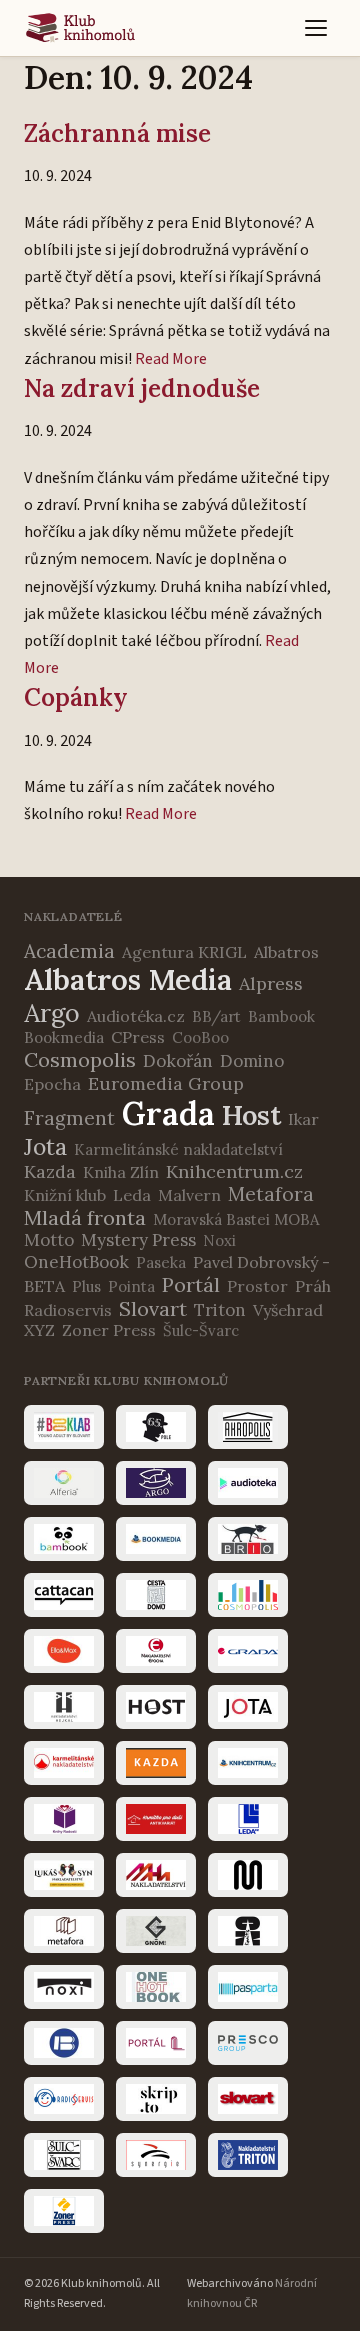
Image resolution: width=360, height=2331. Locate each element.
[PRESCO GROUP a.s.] (248, 2043)
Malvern (189, 1195)
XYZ (39, 1330)
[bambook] (64, 1539)
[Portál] (156, 2043)
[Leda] (248, 1819)
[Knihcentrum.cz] (248, 1763)
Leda (132, 1195)
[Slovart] (248, 2099)
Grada (168, 1113)
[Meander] (248, 1875)
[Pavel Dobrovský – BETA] (64, 2043)
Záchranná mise (117, 133)
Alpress (271, 983)
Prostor (257, 1286)
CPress (138, 1037)
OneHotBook (76, 1262)
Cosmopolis (80, 1059)
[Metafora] (64, 1931)
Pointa (131, 1286)
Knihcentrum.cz (234, 1171)
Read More (171, 359)
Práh (313, 1286)
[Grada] (248, 1651)
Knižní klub (65, 1195)
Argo (52, 1013)
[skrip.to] (156, 2099)
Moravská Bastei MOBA (236, 1219)
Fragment (69, 1118)
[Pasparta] (248, 1987)
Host (251, 1115)
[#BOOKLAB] (64, 1427)
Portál (191, 1284)
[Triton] (248, 2155)
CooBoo (200, 1037)
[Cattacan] (64, 1595)
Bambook (281, 1016)
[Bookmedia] (156, 1539)
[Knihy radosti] (64, 1819)
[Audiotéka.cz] (248, 1483)
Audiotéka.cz (136, 1016)
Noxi (219, 1240)
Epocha (52, 1084)
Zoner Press (109, 1330)
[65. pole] (156, 1427)
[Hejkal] (64, 1707)
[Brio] (248, 1539)
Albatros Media (128, 979)
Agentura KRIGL (184, 952)
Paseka (161, 1262)
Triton (220, 1310)
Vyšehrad (288, 1310)
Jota (45, 1146)
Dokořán (178, 1061)
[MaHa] (156, 1875)
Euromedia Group (166, 1083)
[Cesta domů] (156, 1595)
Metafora (271, 1194)
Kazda (50, 1171)
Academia (69, 951)
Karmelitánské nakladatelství (178, 1149)
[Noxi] (64, 1987)
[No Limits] (248, 1931)
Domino (252, 1061)
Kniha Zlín (121, 1172)
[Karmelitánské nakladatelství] (64, 1763)
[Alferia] (64, 1483)
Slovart (153, 1308)
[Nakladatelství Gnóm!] (156, 1931)
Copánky (76, 697)
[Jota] (248, 1707)
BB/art (216, 1016)
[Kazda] (156, 1763)
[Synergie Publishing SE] (156, 2155)
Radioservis (68, 1310)
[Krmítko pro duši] (156, 1819)
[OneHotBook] (156, 1987)
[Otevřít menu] (316, 28)
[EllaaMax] (64, 1651)
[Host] (156, 1707)
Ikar (303, 1119)
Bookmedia (64, 1037)
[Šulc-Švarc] (64, 2155)
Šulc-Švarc (201, 1330)
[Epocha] (156, 1651)
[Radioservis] (64, 2099)
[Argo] (156, 1483)
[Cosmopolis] (248, 1595)
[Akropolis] (248, 1427)
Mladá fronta (85, 1217)
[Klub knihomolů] (80, 28)
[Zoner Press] (64, 2211)
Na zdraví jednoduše (142, 388)
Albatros (286, 952)
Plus (86, 1286)
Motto (49, 1240)
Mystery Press (138, 1240)
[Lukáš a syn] (64, 1875)
